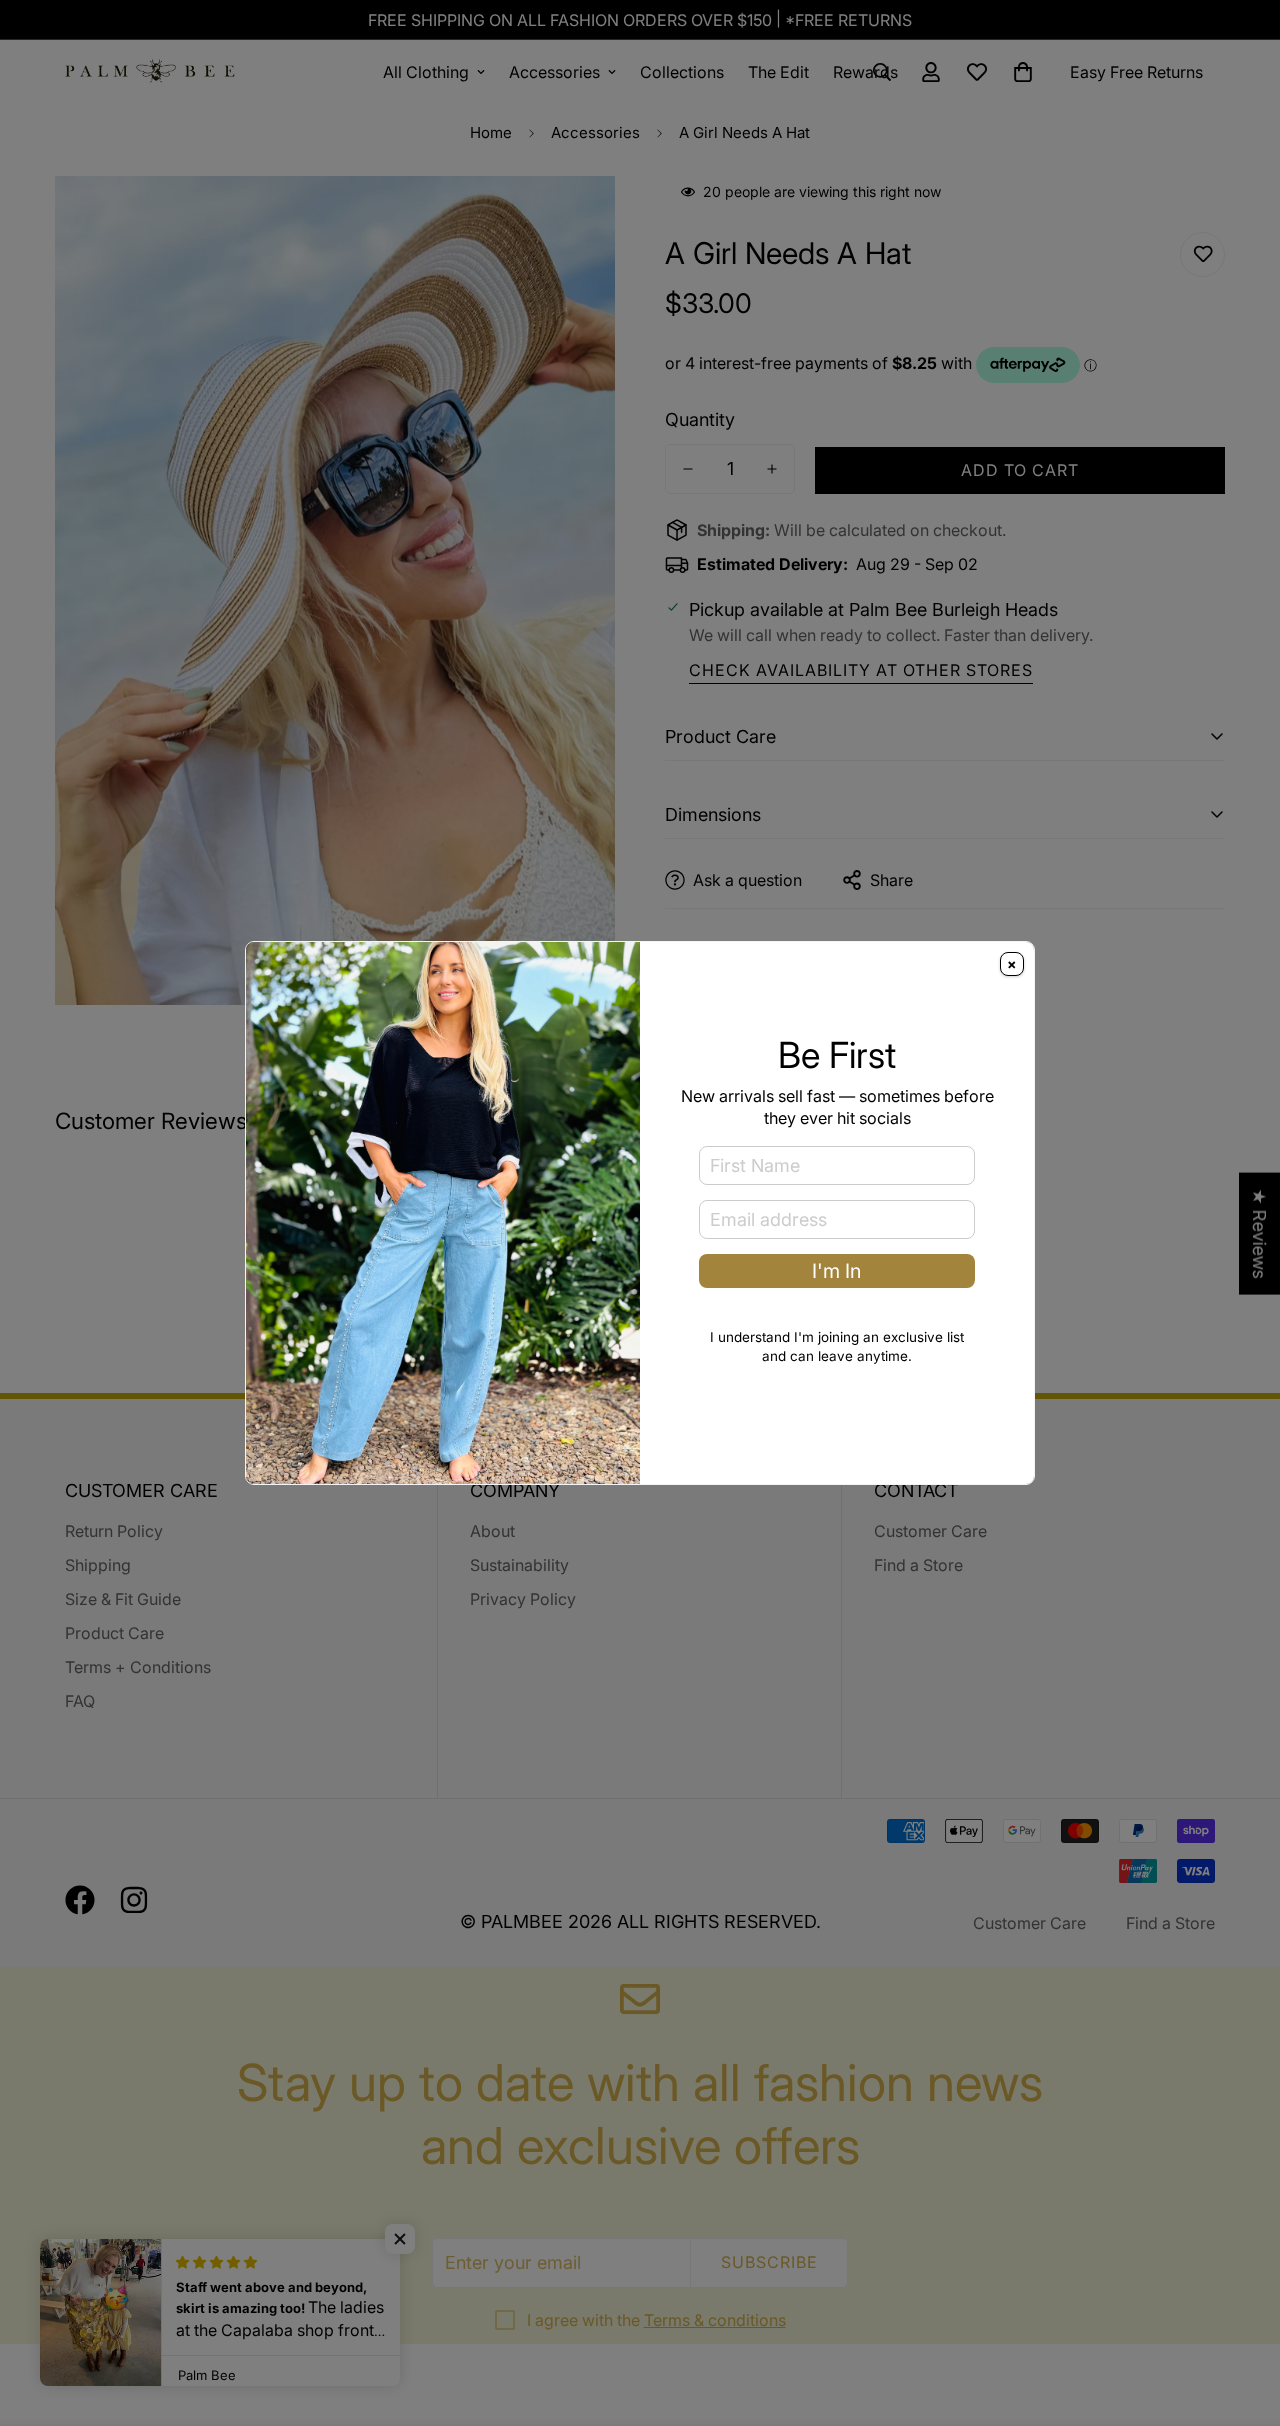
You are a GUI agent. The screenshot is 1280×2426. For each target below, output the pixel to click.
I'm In (836, 1271)
